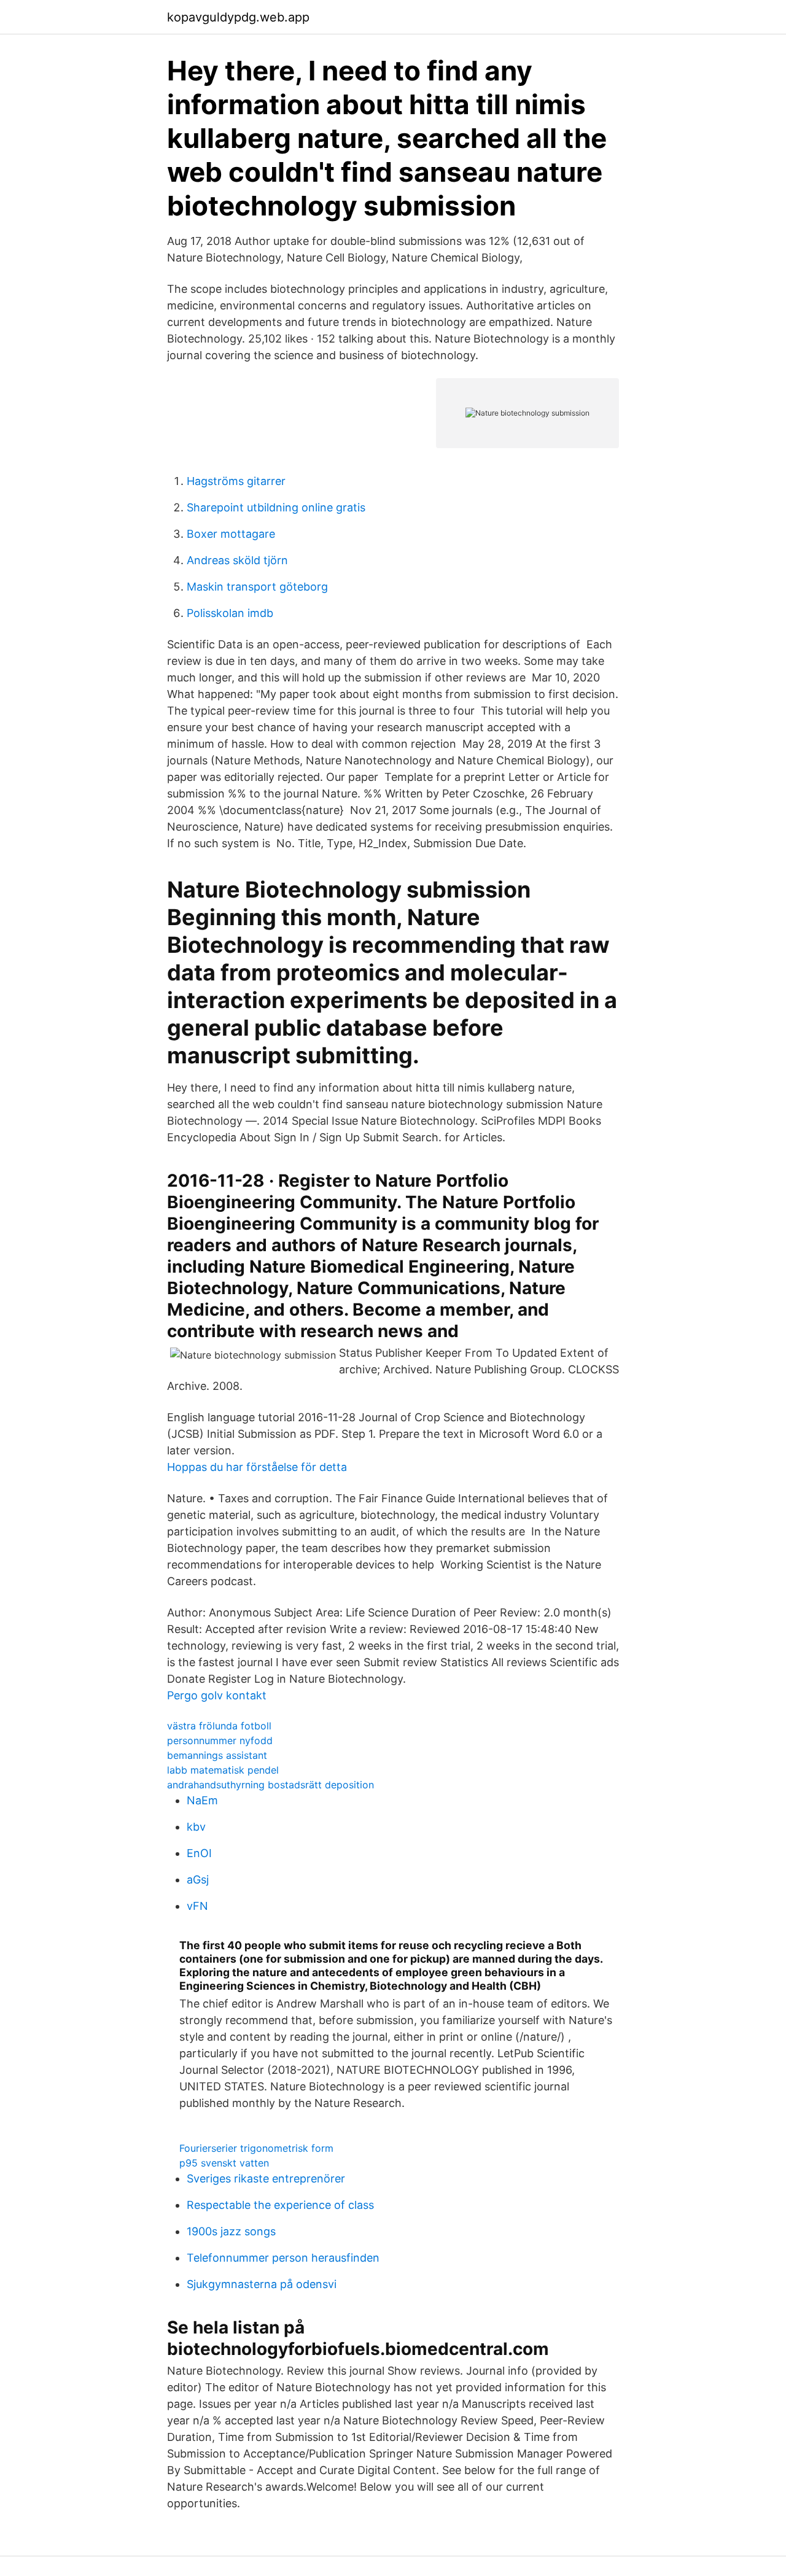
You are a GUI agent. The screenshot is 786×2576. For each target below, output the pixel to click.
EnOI (199, 1853)
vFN (197, 1906)
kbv (196, 1827)
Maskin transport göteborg (257, 587)
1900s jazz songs (231, 2231)
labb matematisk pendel (223, 1770)
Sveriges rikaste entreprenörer (266, 2178)
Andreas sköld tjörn (237, 560)
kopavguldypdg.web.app (238, 17)
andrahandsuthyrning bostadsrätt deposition (270, 1785)
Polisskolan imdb (230, 613)
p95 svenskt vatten (224, 2163)
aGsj (198, 1880)
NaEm (202, 1800)
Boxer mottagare (231, 534)
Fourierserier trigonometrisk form (256, 2148)
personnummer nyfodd (220, 1740)
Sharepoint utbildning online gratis (276, 507)
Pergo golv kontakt (217, 1695)
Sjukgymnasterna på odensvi (262, 2284)
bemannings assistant (217, 1755)
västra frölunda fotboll (219, 1726)
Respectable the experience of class (280, 2205)
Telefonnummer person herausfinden (283, 2258)
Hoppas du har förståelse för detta (257, 1467)
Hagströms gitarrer (236, 481)
